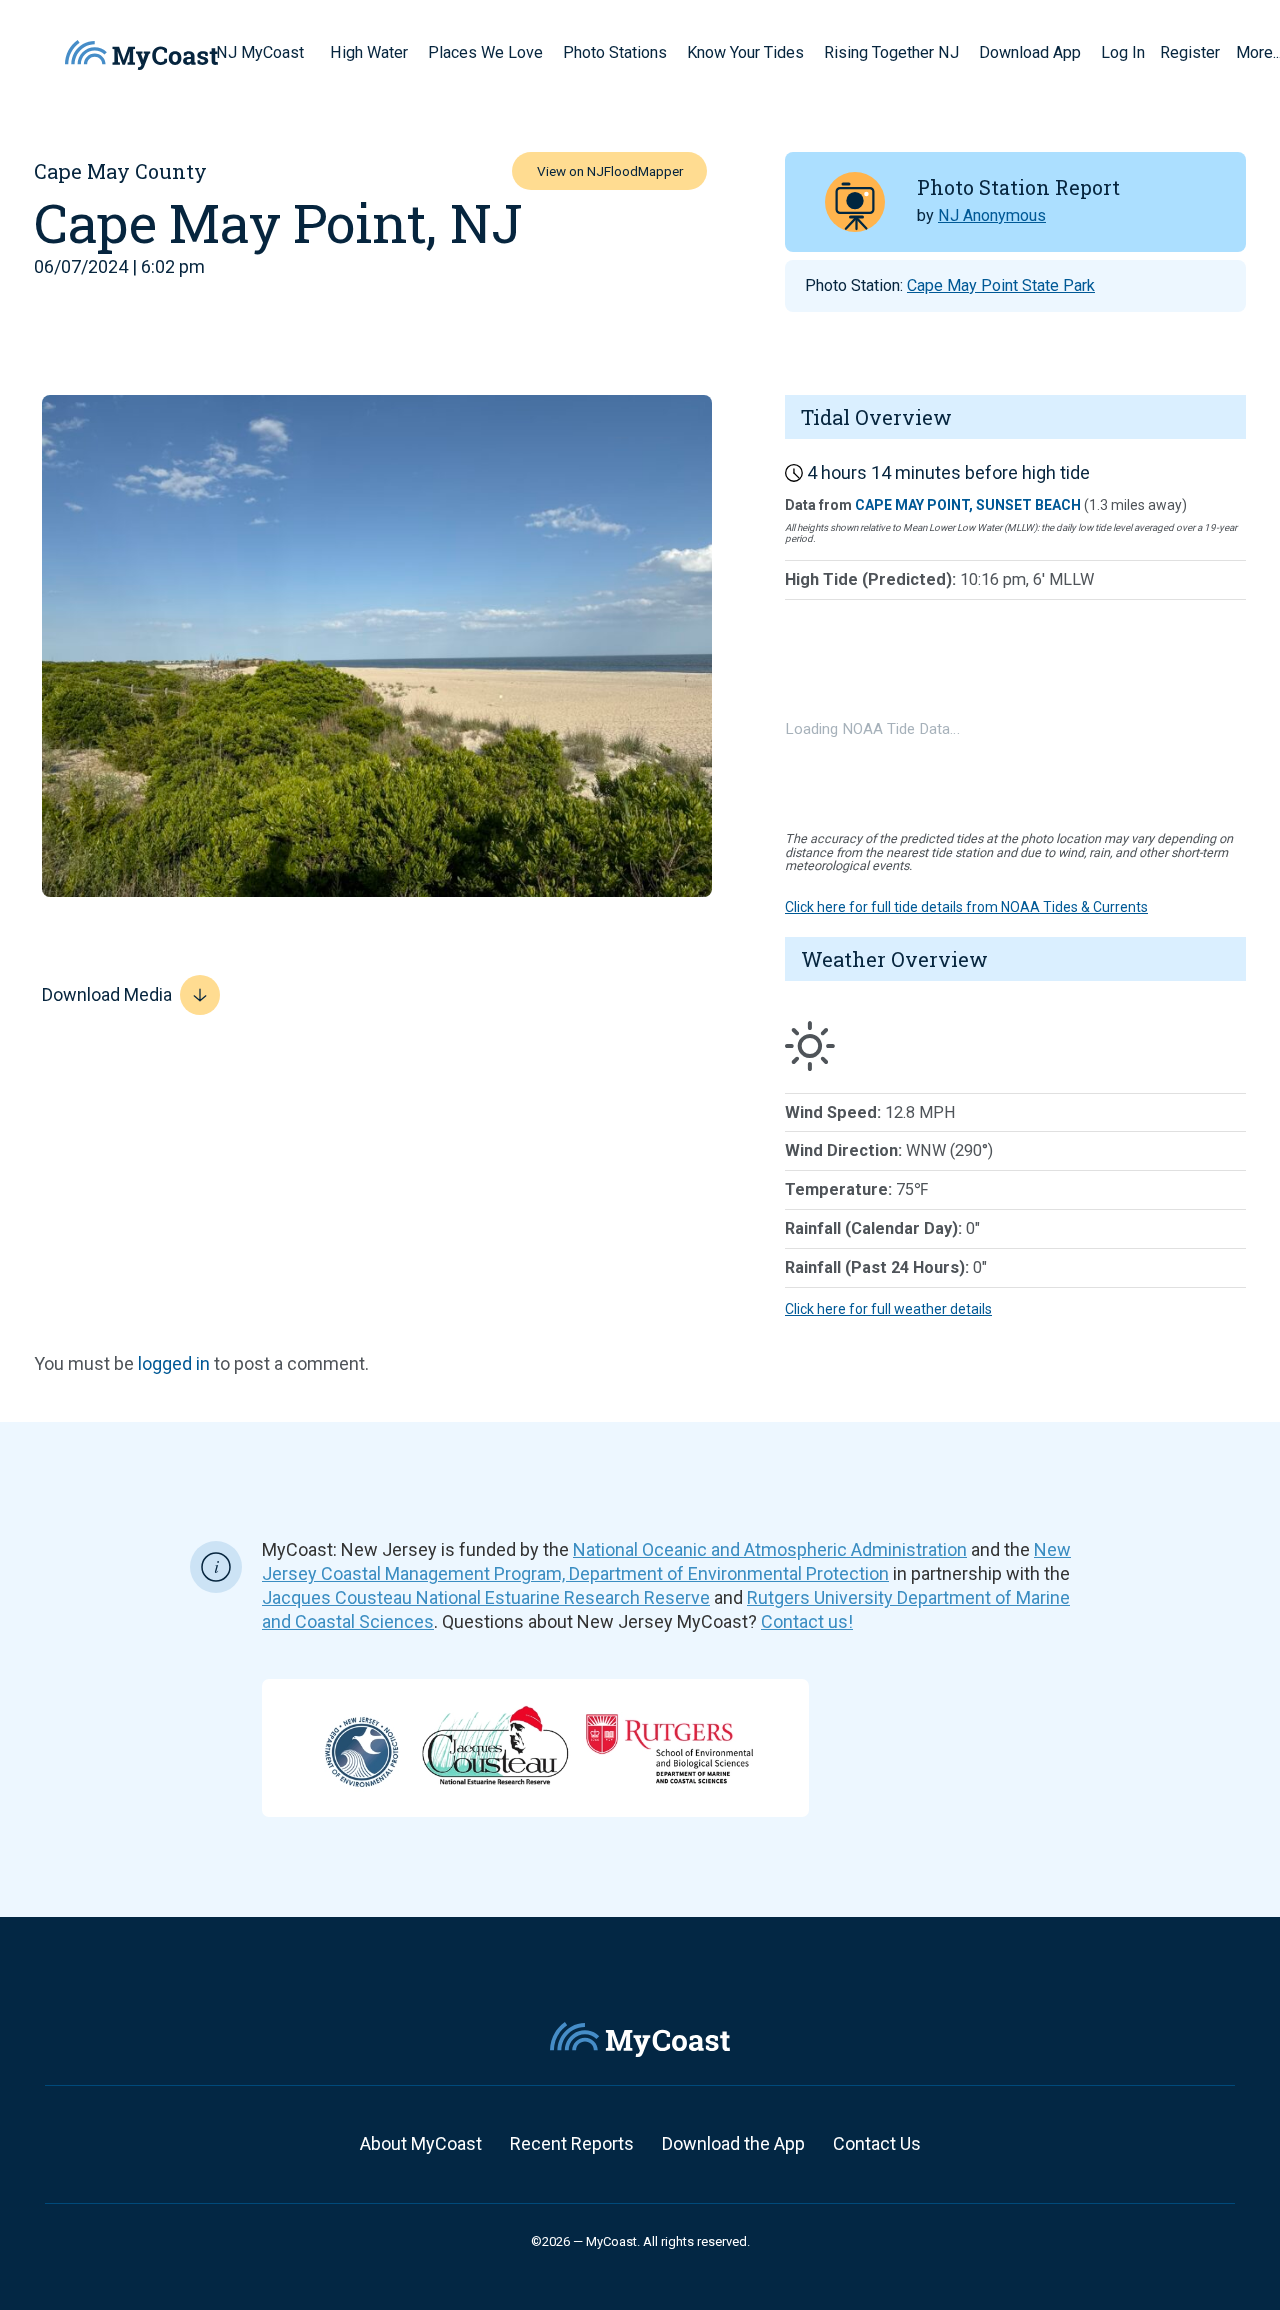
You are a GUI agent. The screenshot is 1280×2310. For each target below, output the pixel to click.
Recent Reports (572, 2143)
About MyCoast (421, 2143)
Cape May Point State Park (1001, 285)
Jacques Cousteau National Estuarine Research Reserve (486, 1597)
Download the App (733, 2143)
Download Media (107, 994)
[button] (311, 52)
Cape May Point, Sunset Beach (968, 505)
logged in (174, 1363)
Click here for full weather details (888, 1309)
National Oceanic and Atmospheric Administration (770, 1549)
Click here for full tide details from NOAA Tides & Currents (966, 907)
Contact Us (877, 2143)
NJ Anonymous (992, 215)
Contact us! (807, 1621)
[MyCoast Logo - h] (141, 55)
